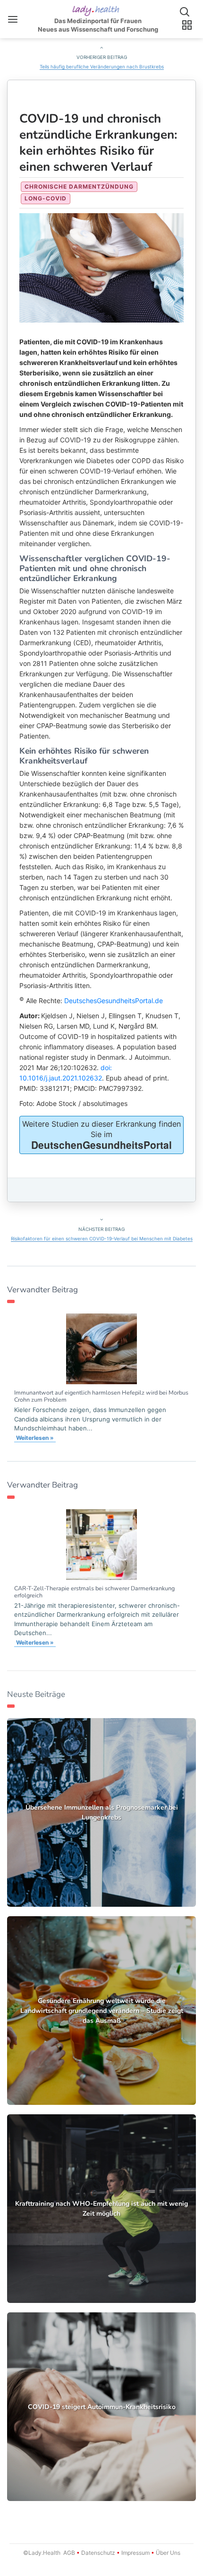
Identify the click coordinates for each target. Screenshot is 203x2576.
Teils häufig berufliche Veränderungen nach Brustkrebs (102, 66)
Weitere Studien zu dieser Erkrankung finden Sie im (101, 1135)
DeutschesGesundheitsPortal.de (114, 1001)
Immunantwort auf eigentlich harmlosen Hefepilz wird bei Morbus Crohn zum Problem (101, 1396)
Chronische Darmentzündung (79, 187)
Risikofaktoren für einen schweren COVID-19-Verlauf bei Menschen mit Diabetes (102, 1238)
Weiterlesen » (35, 1438)
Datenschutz (98, 2553)
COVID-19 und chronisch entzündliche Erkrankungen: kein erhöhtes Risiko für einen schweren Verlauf (98, 143)
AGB (69, 2553)
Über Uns (167, 2553)
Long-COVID (46, 198)
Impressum (135, 2553)
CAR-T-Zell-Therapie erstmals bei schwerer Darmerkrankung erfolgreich (94, 1592)
